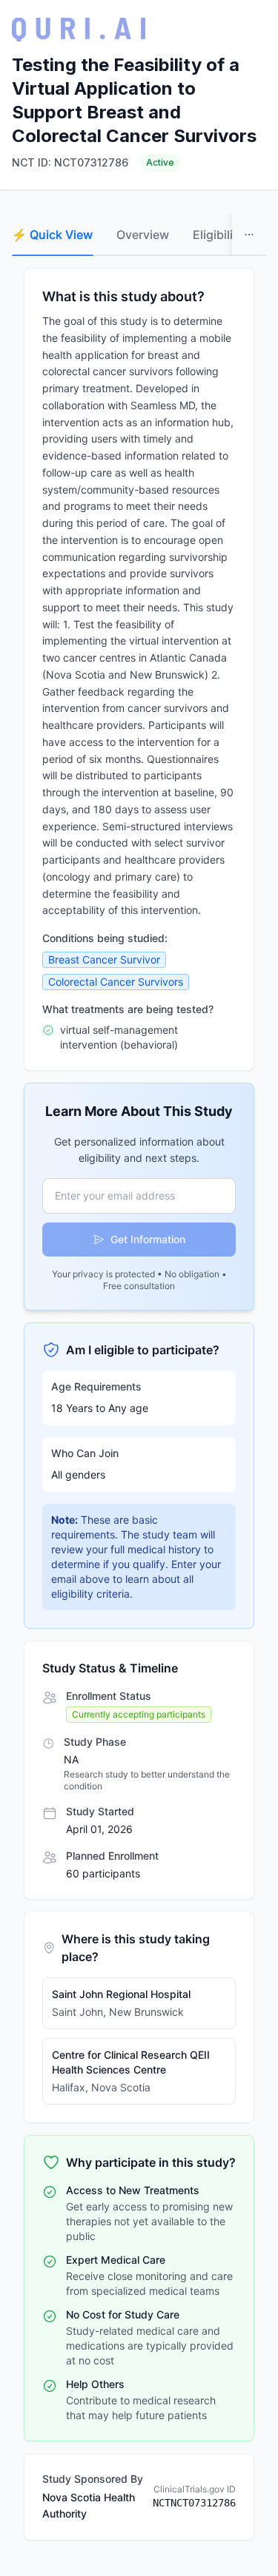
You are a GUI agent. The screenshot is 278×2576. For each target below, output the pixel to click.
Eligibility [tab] (218, 235)
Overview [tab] (143, 235)
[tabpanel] (139, 1404)
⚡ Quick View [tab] (52, 235)
